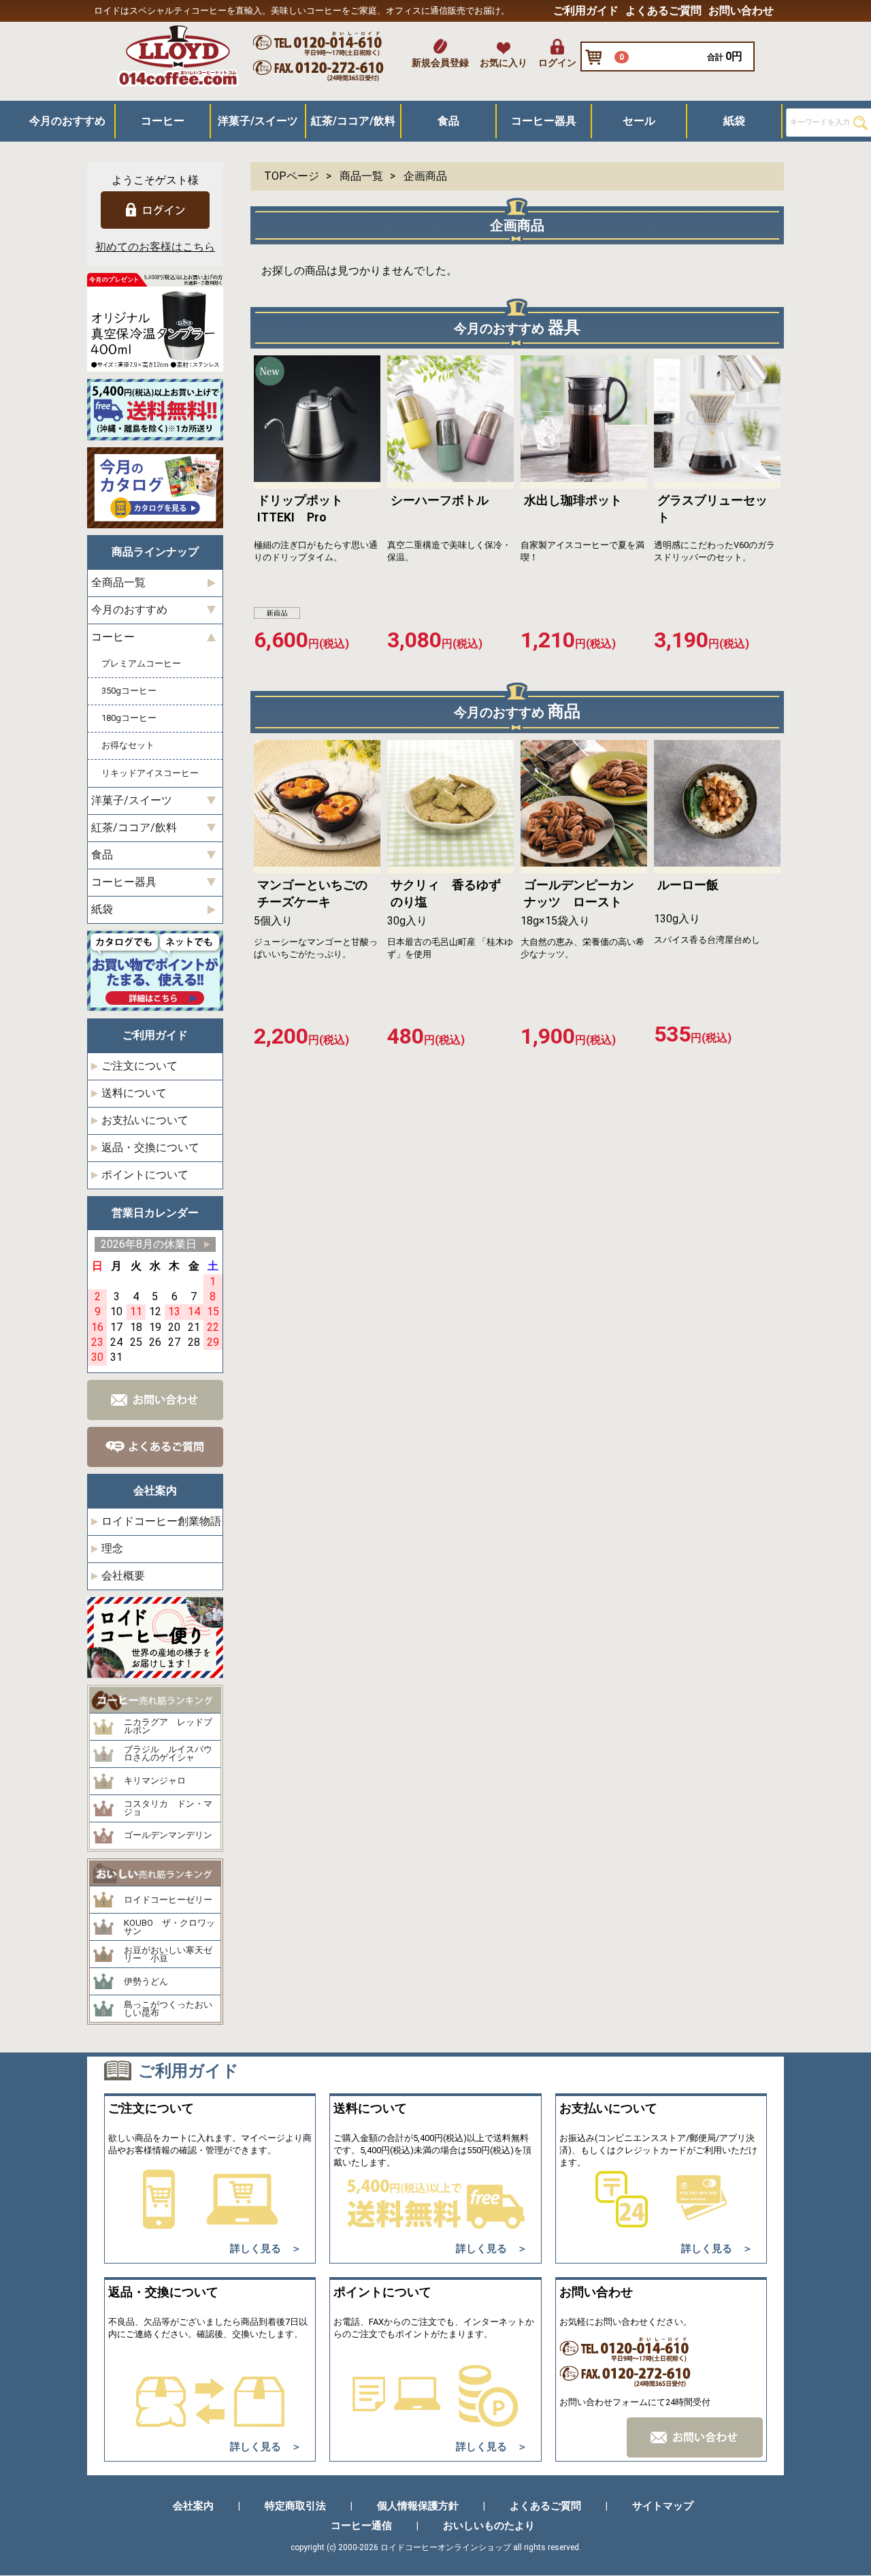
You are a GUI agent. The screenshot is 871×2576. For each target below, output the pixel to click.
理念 (112, 1548)
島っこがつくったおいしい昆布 (168, 2009)
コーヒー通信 (361, 2526)
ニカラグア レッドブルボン (168, 1727)
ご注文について (139, 1066)
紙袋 (734, 121)
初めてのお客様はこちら (155, 247)
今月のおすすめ (67, 121)
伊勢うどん (146, 1982)
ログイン (557, 63)
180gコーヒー (129, 719)
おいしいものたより (489, 2526)
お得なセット (128, 746)
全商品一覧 (118, 583)
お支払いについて (145, 1120)
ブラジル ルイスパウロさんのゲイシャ (168, 1754)
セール (639, 121)
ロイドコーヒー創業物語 (161, 1521)
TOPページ (292, 176)
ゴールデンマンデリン (168, 1836)
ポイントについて (145, 1175)
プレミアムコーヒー (141, 664)
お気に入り (504, 63)
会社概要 (123, 1576)
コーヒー (163, 121)
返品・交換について (150, 1147)
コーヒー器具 (544, 121)
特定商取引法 (295, 2507)
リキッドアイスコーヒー (150, 773)
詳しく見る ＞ (266, 2249)
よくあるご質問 (663, 11)
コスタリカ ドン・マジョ (168, 1808)
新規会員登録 (440, 63)
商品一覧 (361, 176)
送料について (134, 1093)
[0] (597, 58)
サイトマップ (663, 2507)
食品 (448, 121)
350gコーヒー (129, 691)
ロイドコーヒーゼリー (168, 1900)
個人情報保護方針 (418, 2507)
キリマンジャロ (155, 1782)
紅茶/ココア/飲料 (353, 121)
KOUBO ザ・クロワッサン (169, 1928)
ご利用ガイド (586, 11)
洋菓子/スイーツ (258, 121)
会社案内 (193, 2507)
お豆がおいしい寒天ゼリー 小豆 (168, 1955)
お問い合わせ (741, 11)
